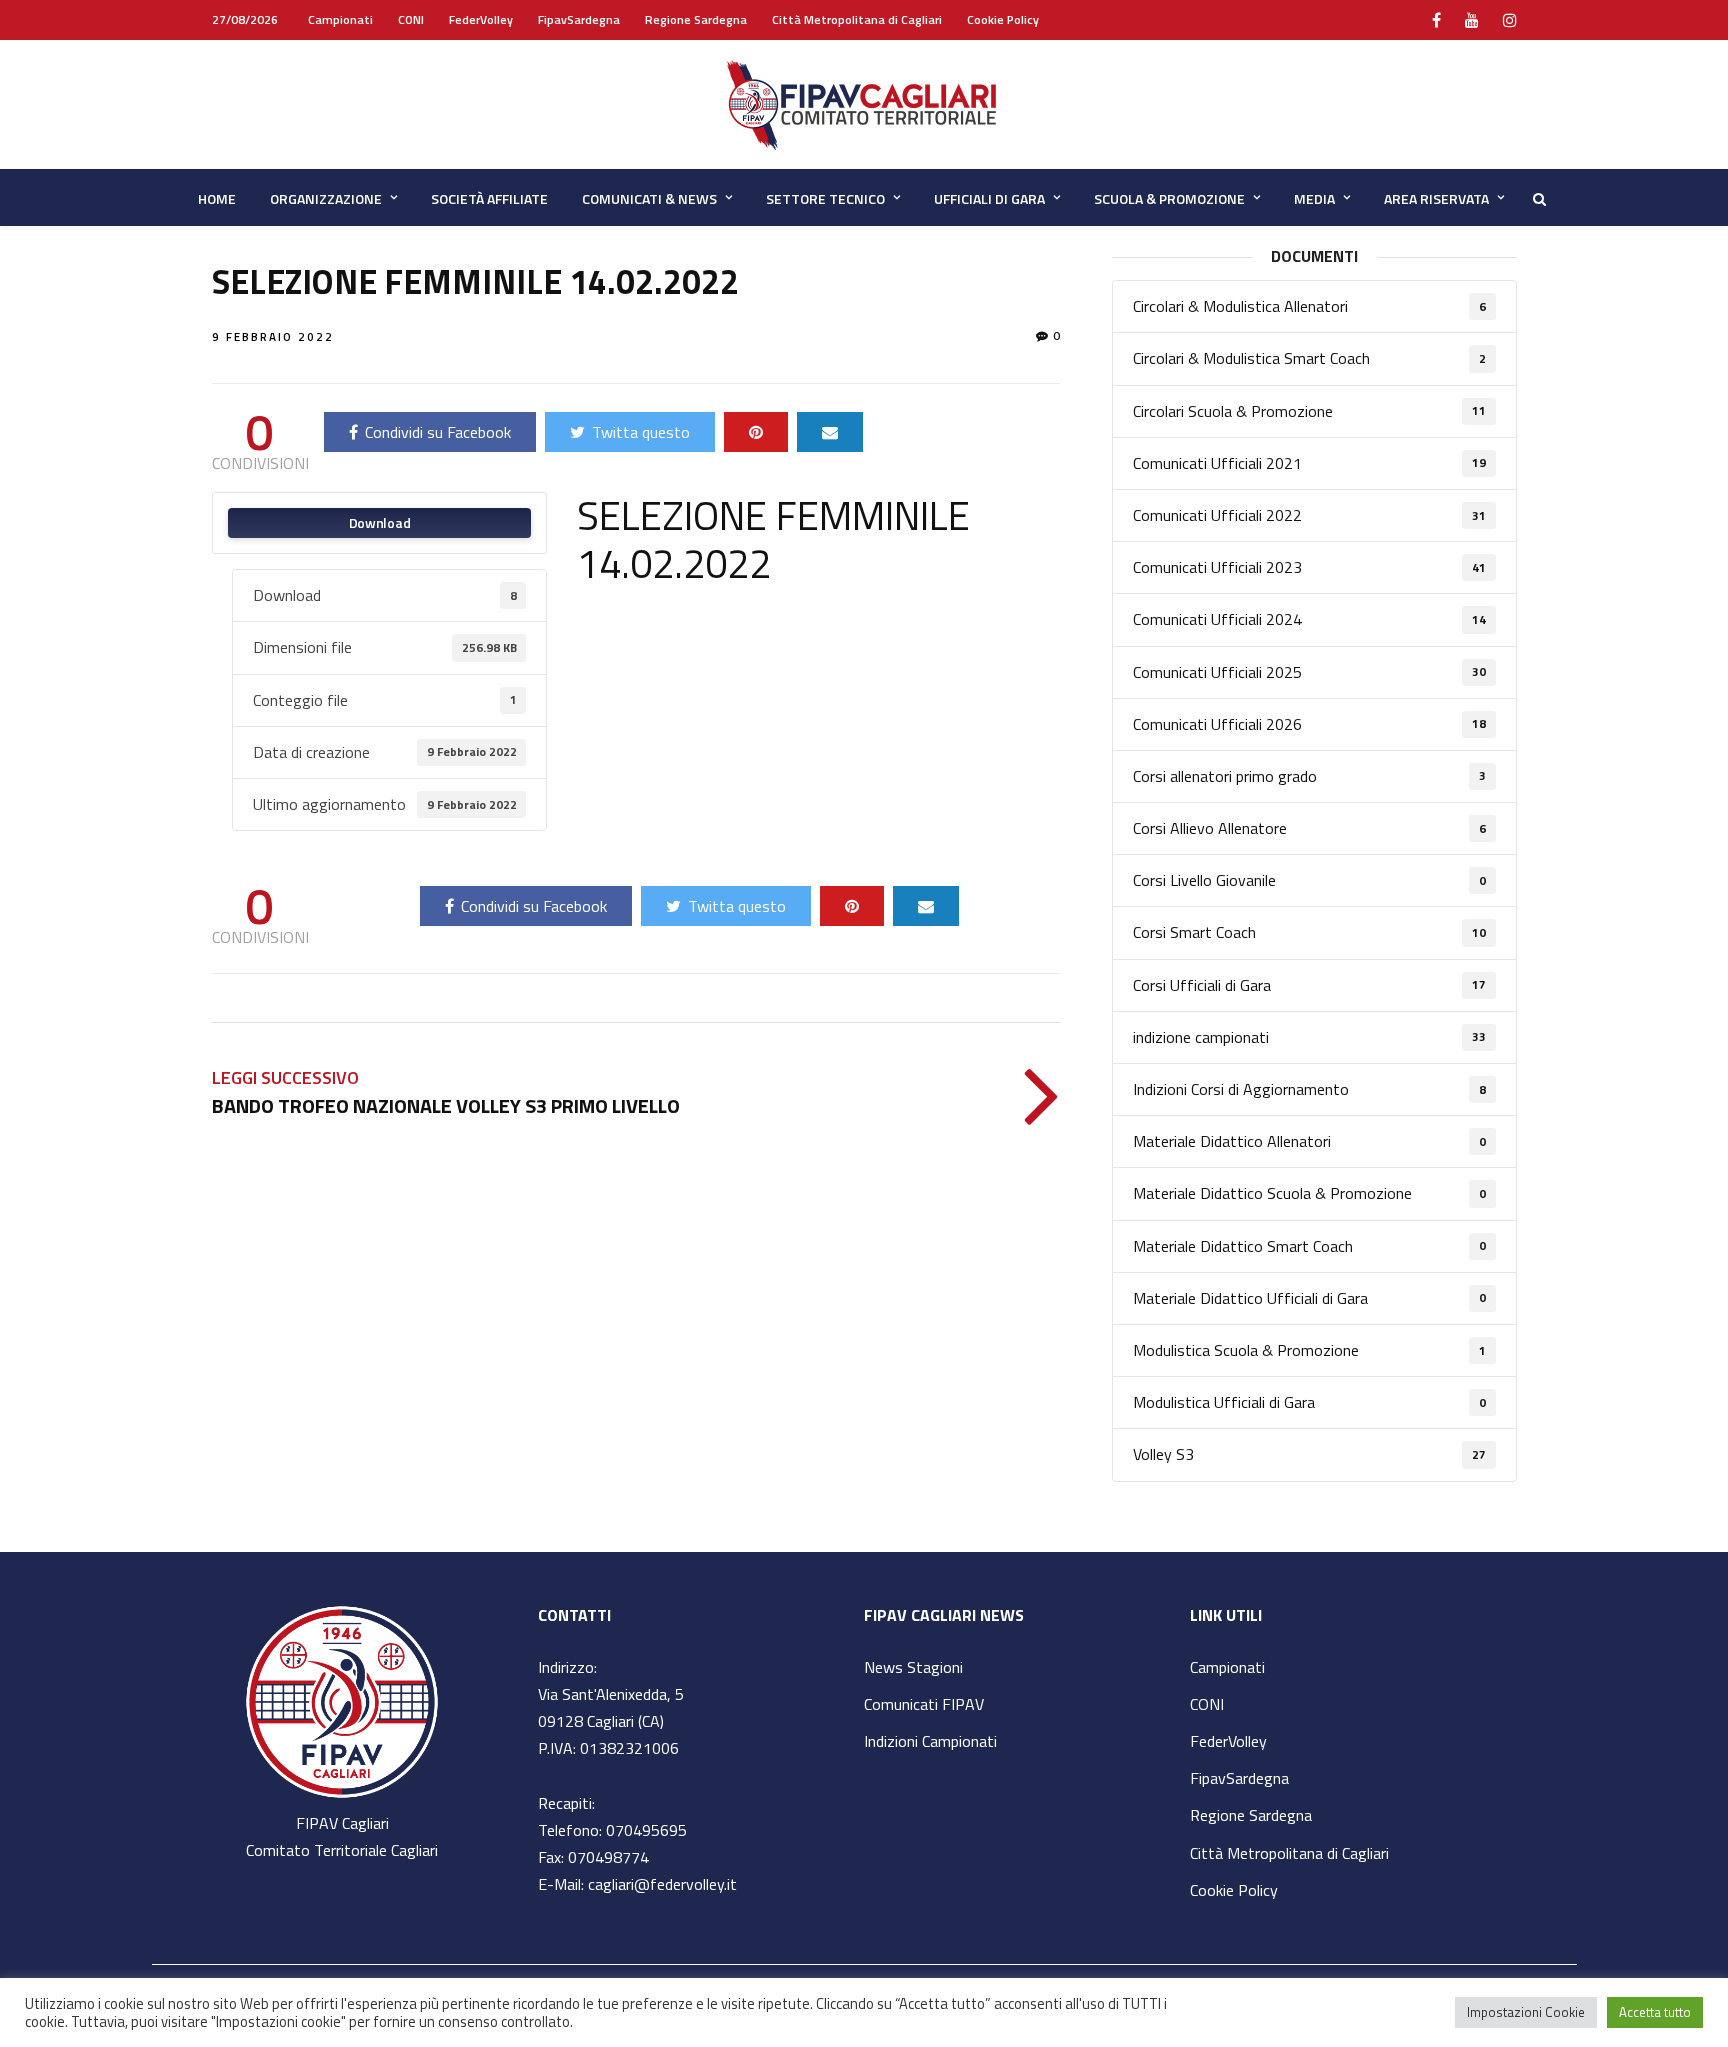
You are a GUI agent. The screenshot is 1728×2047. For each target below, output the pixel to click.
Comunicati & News (649, 198)
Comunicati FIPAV (924, 1704)
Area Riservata (1436, 198)
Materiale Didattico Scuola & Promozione (1309, 1193)
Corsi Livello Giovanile (1309, 880)
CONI (411, 19)
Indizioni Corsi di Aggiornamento (1309, 1089)
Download (380, 522)
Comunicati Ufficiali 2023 (1309, 567)
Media (1314, 198)
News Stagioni (913, 1667)
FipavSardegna (579, 19)
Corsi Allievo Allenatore (1309, 828)
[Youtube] (1472, 20)
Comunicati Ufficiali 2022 (1309, 515)
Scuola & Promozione (1169, 198)
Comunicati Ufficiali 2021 (1309, 463)
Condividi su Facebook (438, 432)
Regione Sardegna (696, 19)
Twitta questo (641, 432)
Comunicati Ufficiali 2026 (1309, 724)
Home (217, 198)
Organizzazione (326, 198)
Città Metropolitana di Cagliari (857, 19)
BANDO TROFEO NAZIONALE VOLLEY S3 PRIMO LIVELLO (446, 1105)
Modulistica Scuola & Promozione (1309, 1350)
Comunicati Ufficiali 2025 (1309, 672)
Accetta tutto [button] (1655, 2012)
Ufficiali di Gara (989, 198)
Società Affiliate (489, 198)
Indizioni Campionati (930, 1741)
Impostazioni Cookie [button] (1526, 2012)
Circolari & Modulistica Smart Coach (1309, 358)
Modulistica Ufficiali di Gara (1309, 1402)
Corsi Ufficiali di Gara (1309, 985)
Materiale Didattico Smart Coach (1309, 1246)
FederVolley (481, 19)
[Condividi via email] (830, 432)
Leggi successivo (285, 1077)
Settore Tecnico (825, 198)
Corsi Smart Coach (1309, 932)
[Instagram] (1510, 20)
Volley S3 (1309, 1454)
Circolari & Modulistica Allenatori (1309, 306)
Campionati (340, 19)
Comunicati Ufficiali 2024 (1309, 619)
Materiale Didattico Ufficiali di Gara (1309, 1298)
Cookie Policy (1003, 19)
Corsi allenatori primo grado (1309, 776)
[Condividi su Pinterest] (756, 432)
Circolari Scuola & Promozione (1309, 411)
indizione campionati (1309, 1037)
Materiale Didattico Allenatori (1309, 1141)
